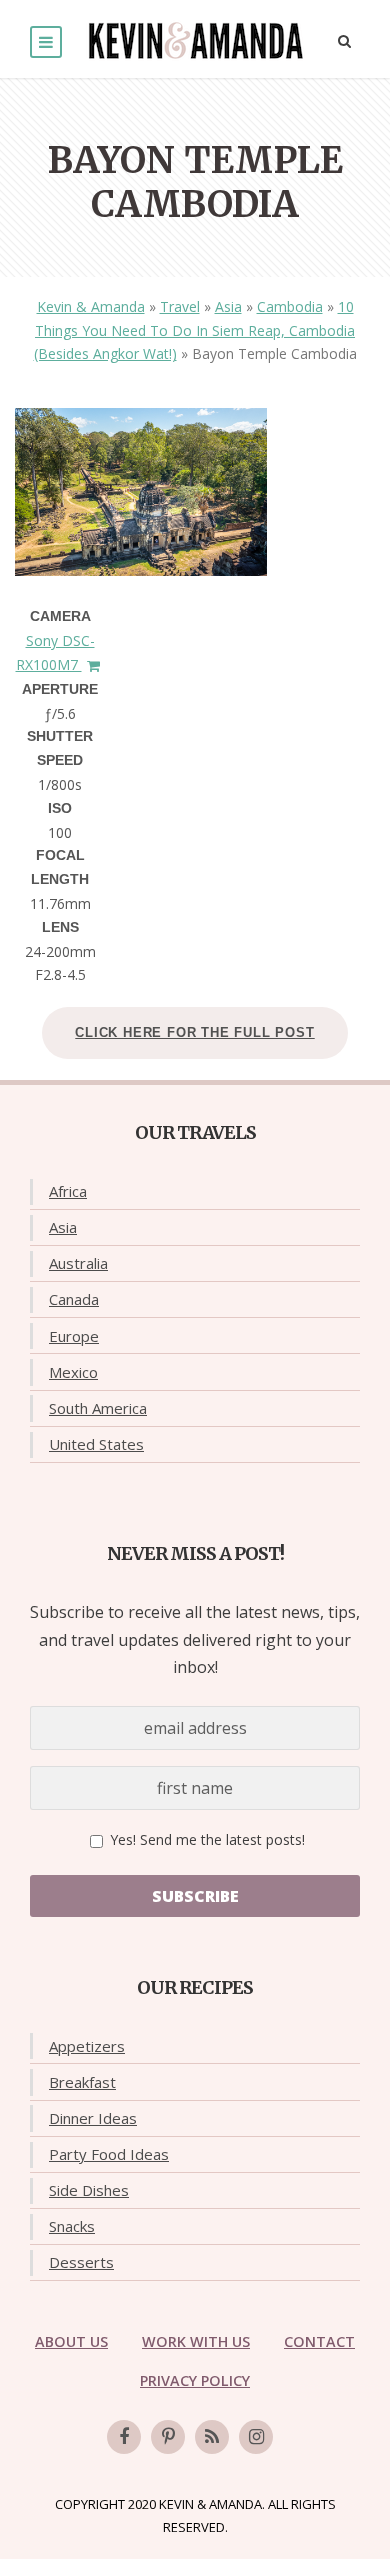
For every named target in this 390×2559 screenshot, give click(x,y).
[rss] (212, 2437)
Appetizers (87, 2046)
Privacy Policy (195, 2380)
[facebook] (124, 2437)
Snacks (72, 2226)
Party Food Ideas (109, 2154)
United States (96, 1444)
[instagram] (256, 2437)
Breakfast (82, 2082)
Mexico (73, 1372)
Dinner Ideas (93, 2118)
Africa (68, 1191)
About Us (71, 2341)
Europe (74, 1336)
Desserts (81, 2262)
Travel (180, 306)
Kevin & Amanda (91, 306)
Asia (228, 306)
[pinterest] (168, 2437)
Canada (74, 1299)
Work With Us (196, 2341)
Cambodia (290, 306)
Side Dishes (89, 2190)
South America (98, 1408)
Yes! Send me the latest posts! (205, 1839)
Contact (319, 2341)
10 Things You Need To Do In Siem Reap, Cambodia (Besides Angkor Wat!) (195, 330)
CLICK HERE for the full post (194, 1032)
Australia (78, 1263)
